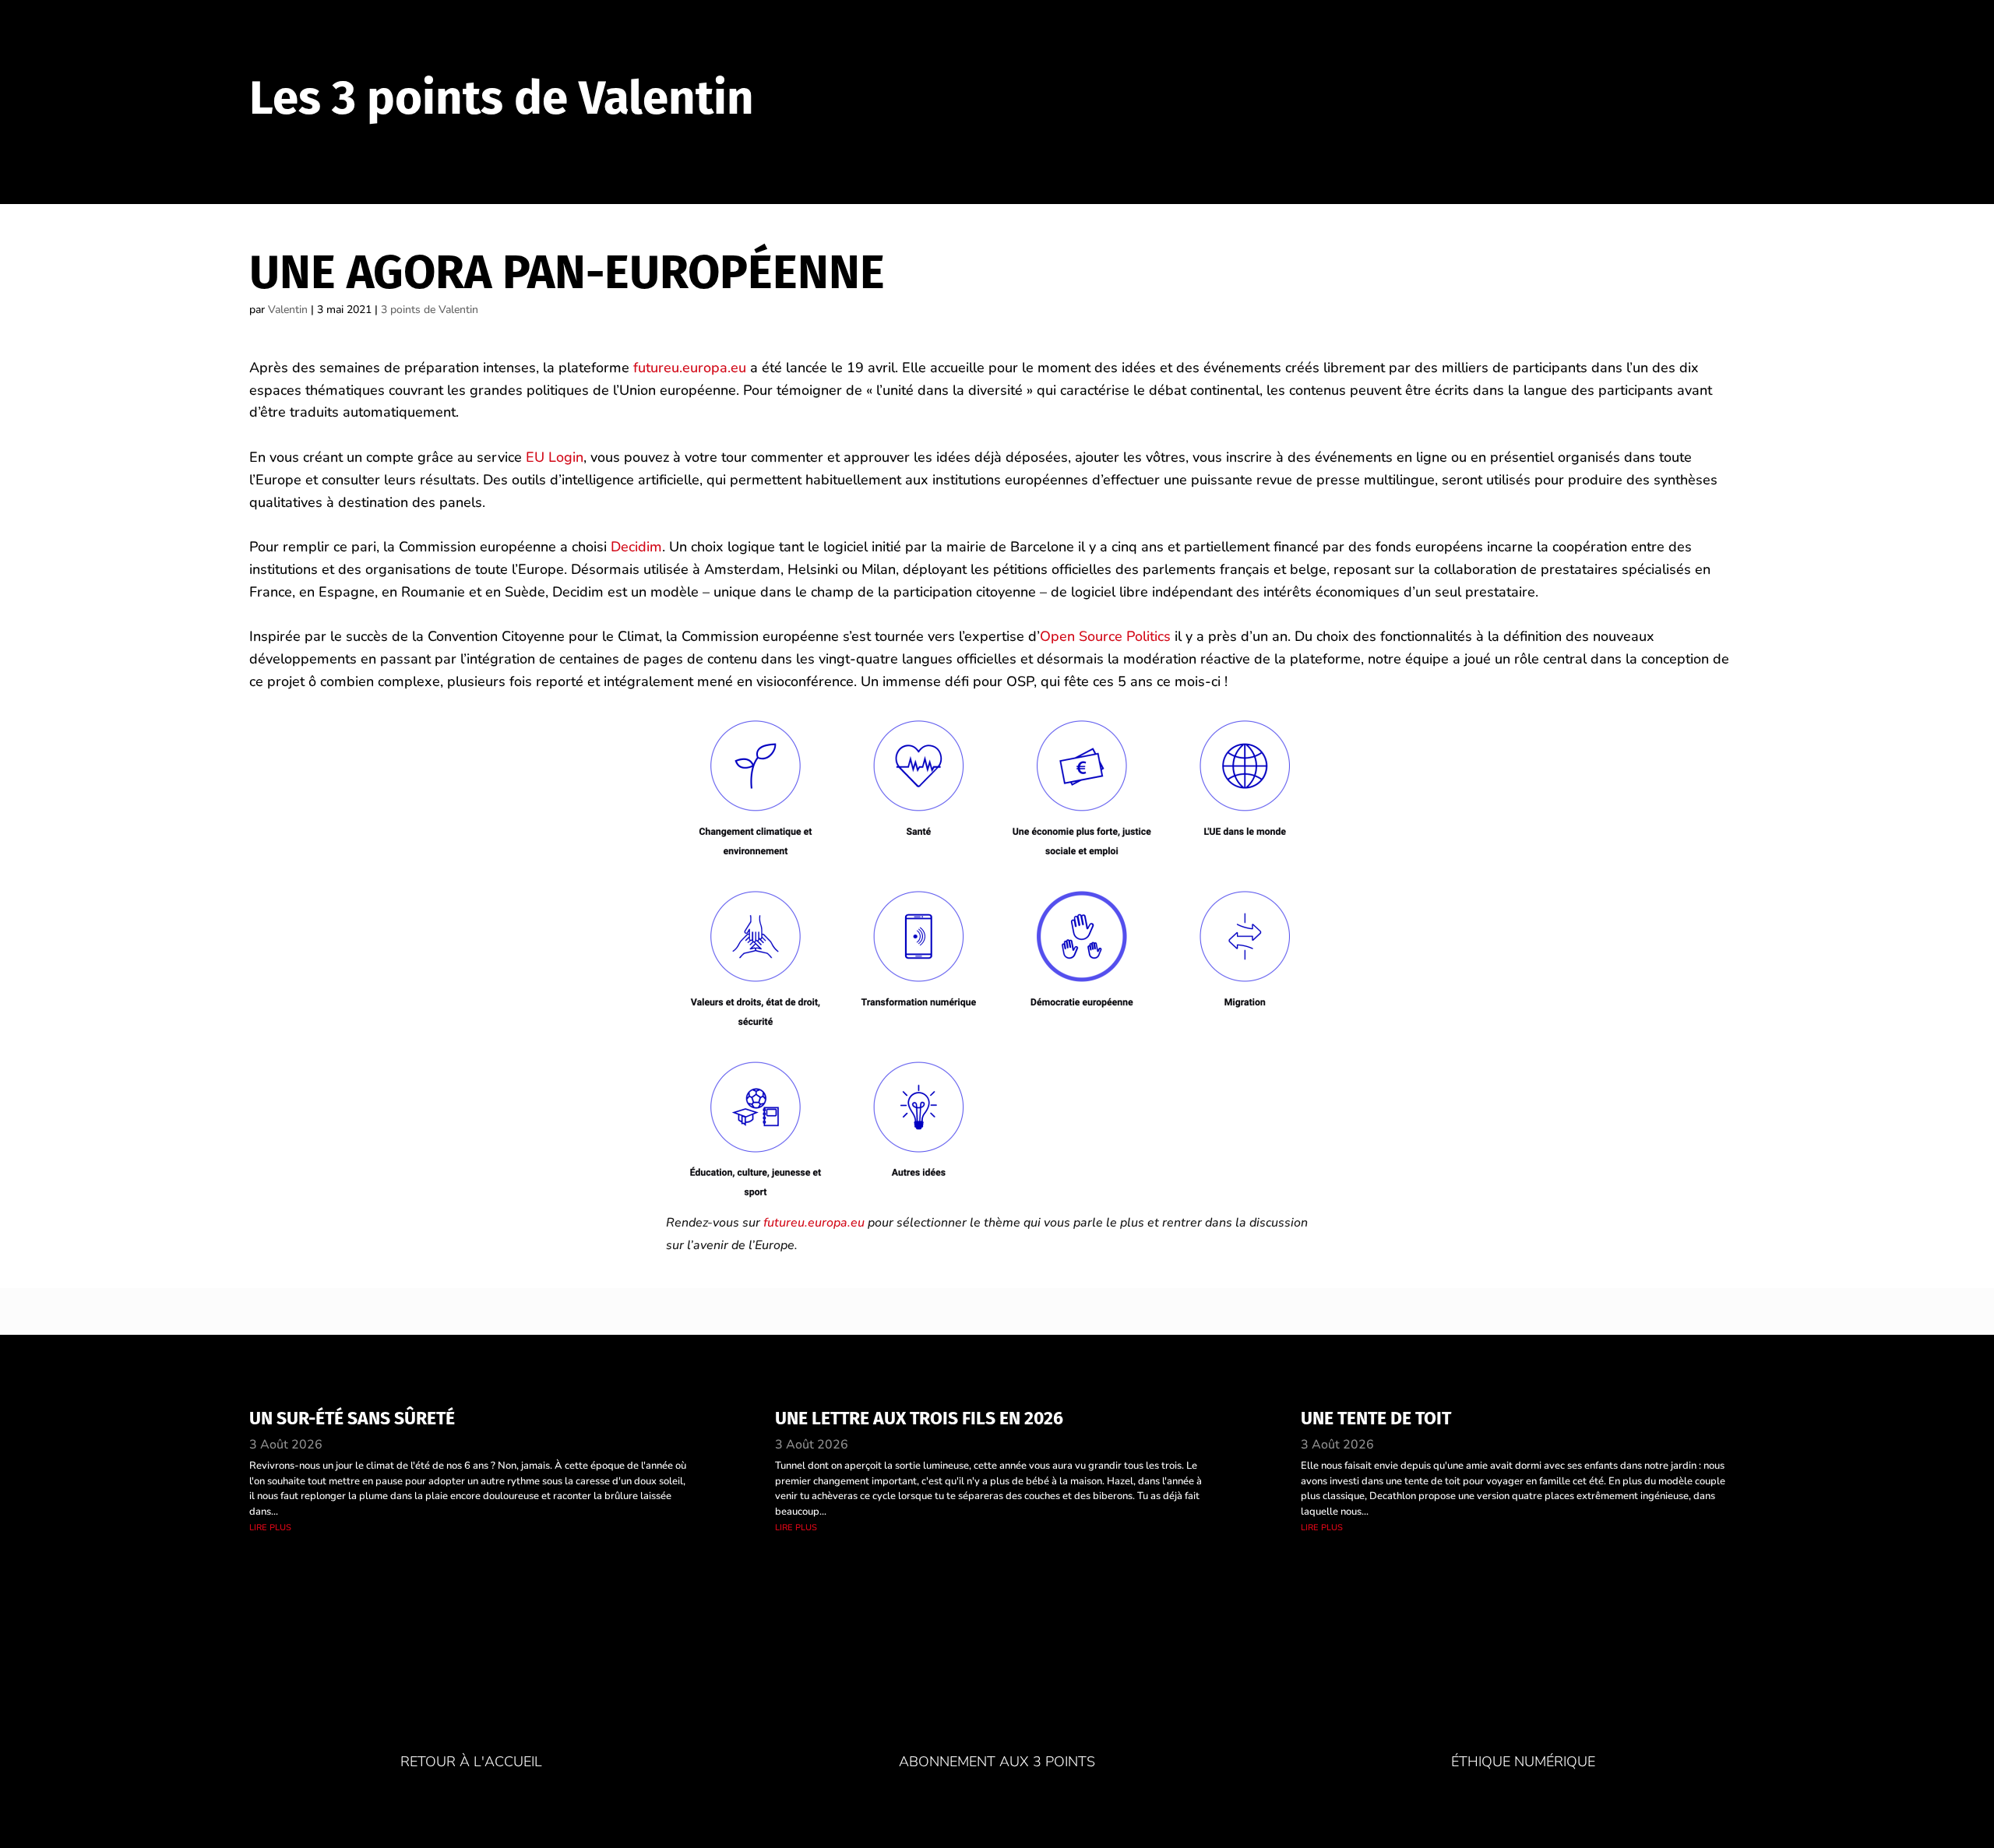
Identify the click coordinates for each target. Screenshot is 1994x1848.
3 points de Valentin (430, 310)
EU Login (555, 457)
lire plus (270, 1527)
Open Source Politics (1105, 636)
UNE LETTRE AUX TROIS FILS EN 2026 (919, 1418)
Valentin (288, 310)
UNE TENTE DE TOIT (1376, 1418)
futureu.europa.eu (690, 368)
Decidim (636, 547)
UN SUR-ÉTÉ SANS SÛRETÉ (352, 1418)
